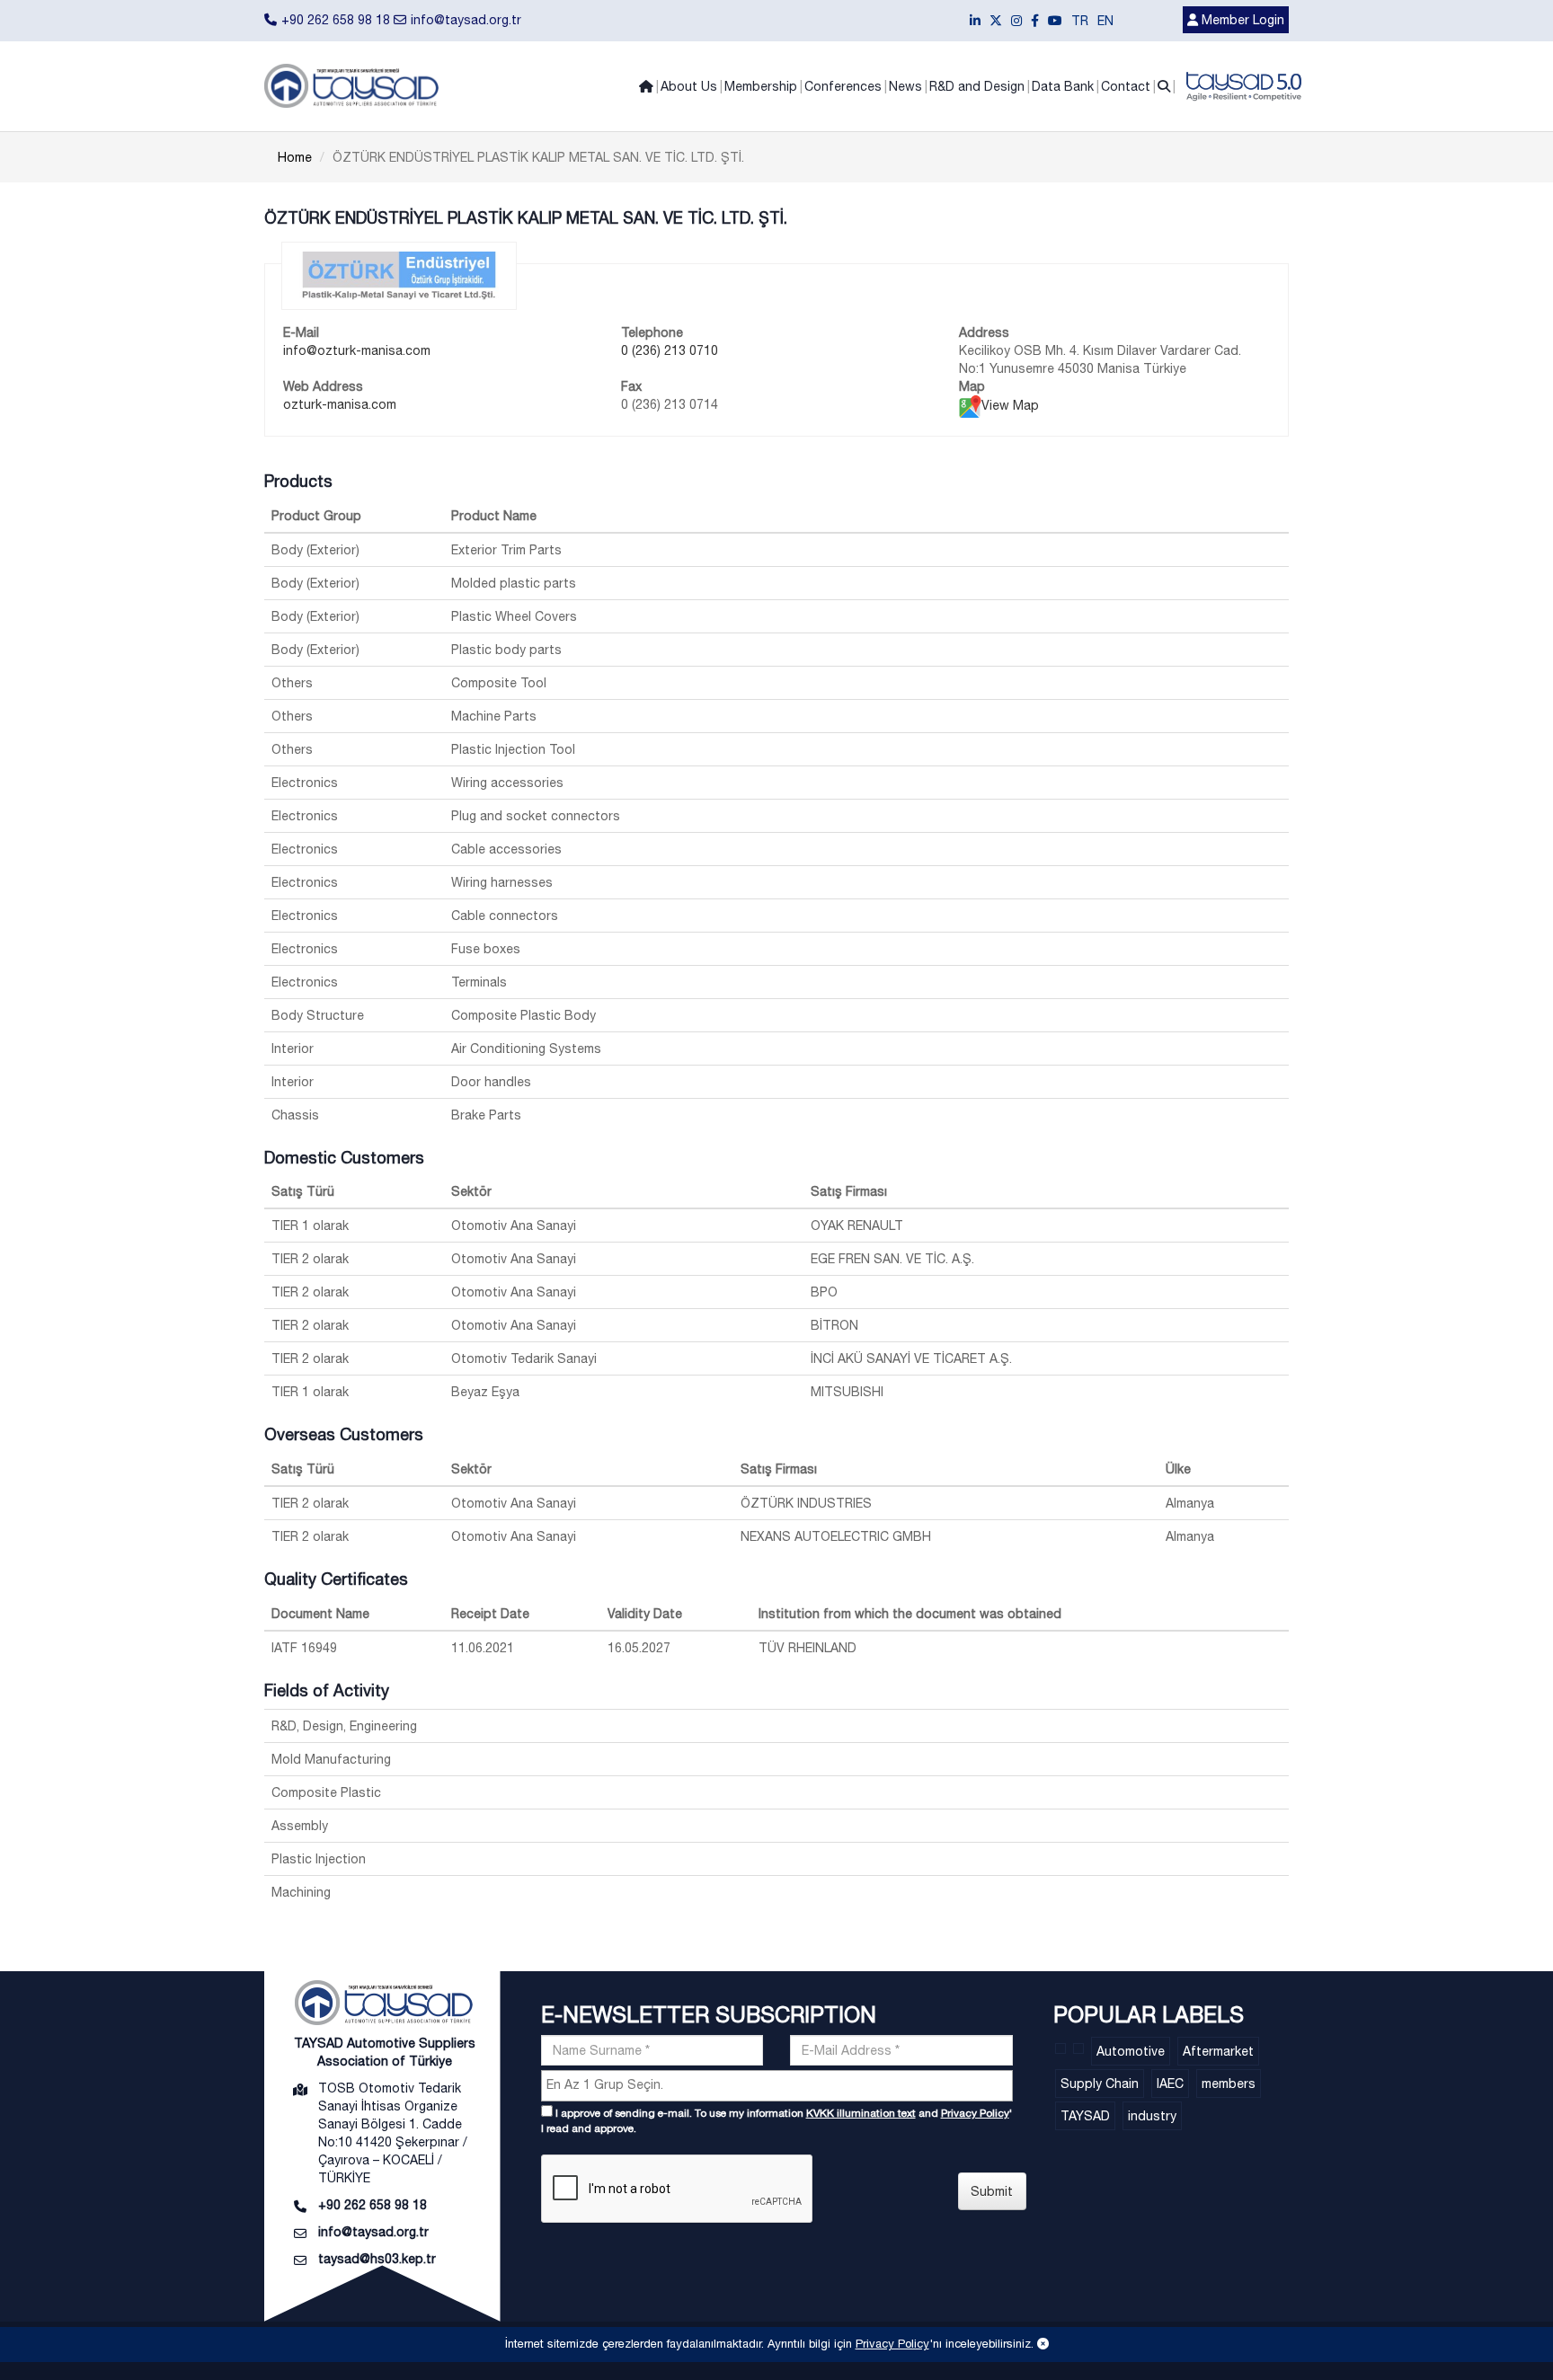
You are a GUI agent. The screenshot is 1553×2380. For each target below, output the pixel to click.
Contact (1126, 86)
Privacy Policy (975, 2113)
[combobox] (777, 2086)
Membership (761, 86)
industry (1152, 2116)
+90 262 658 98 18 (336, 20)
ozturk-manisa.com (340, 404)
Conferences (843, 86)
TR (1080, 21)
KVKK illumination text (861, 2113)
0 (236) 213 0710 (670, 350)
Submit (992, 2191)
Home (295, 157)
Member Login (1241, 20)
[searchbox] (779, 2084)
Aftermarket (1218, 2051)
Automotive (1131, 2051)
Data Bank (1063, 86)
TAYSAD (1085, 2116)
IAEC (1170, 2084)
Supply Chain (1100, 2084)
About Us (689, 86)
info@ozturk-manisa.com (357, 350)
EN (1105, 21)
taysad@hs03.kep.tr (377, 2259)
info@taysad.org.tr (466, 20)
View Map (1010, 405)
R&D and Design (977, 86)
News (905, 86)
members (1229, 2084)
